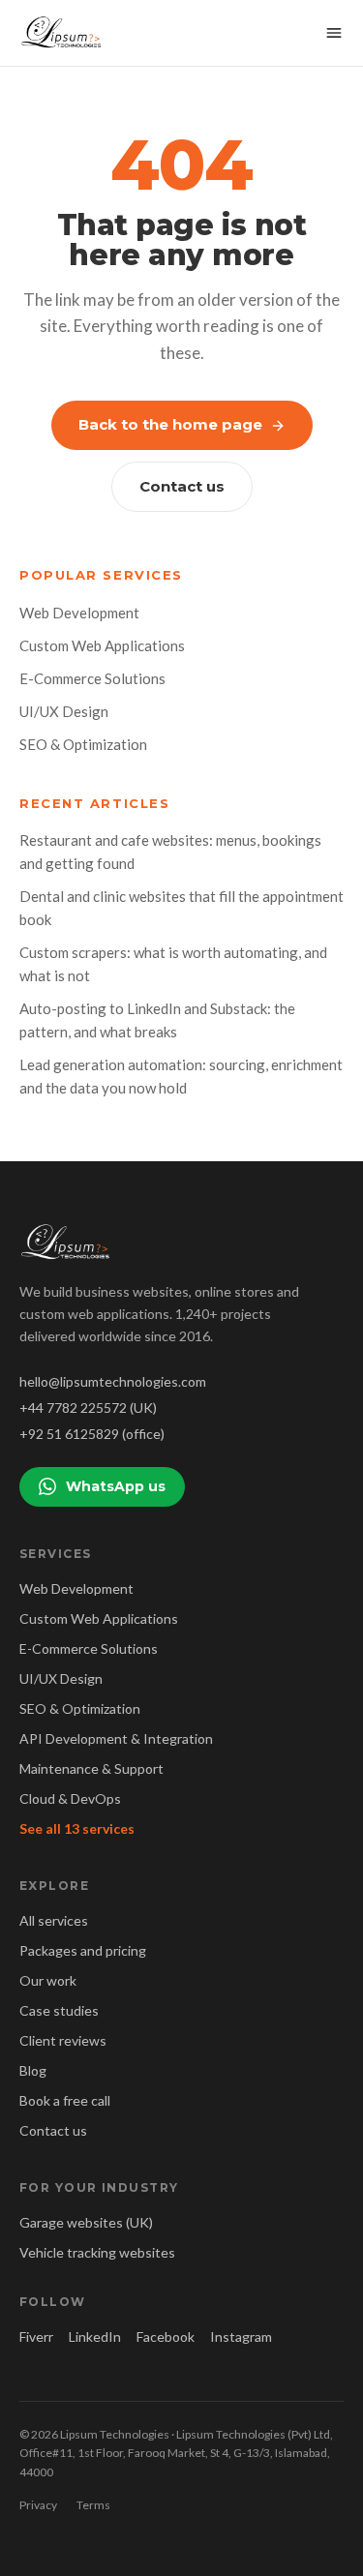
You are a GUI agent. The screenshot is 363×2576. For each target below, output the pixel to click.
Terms (93, 2505)
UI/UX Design (64, 711)
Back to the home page (170, 424)
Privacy (38, 2505)
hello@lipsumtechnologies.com (113, 1381)
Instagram (241, 2336)
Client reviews (63, 2040)
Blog (33, 2070)
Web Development (79, 613)
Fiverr (36, 2336)
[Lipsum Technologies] (62, 33)
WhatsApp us (116, 1486)
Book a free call (65, 2100)
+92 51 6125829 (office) (92, 1434)
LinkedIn (95, 2336)
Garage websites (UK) (86, 2222)
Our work (48, 1980)
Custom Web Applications (102, 645)
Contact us (182, 486)
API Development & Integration (116, 1738)
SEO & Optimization (83, 744)
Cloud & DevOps (70, 1798)
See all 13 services (77, 1828)
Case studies (59, 2010)
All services (54, 1920)
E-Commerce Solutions (92, 678)
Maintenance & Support (91, 1768)
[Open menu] (334, 33)
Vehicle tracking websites (97, 2252)
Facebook (166, 2336)
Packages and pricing (83, 1950)
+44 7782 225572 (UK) (88, 1408)
